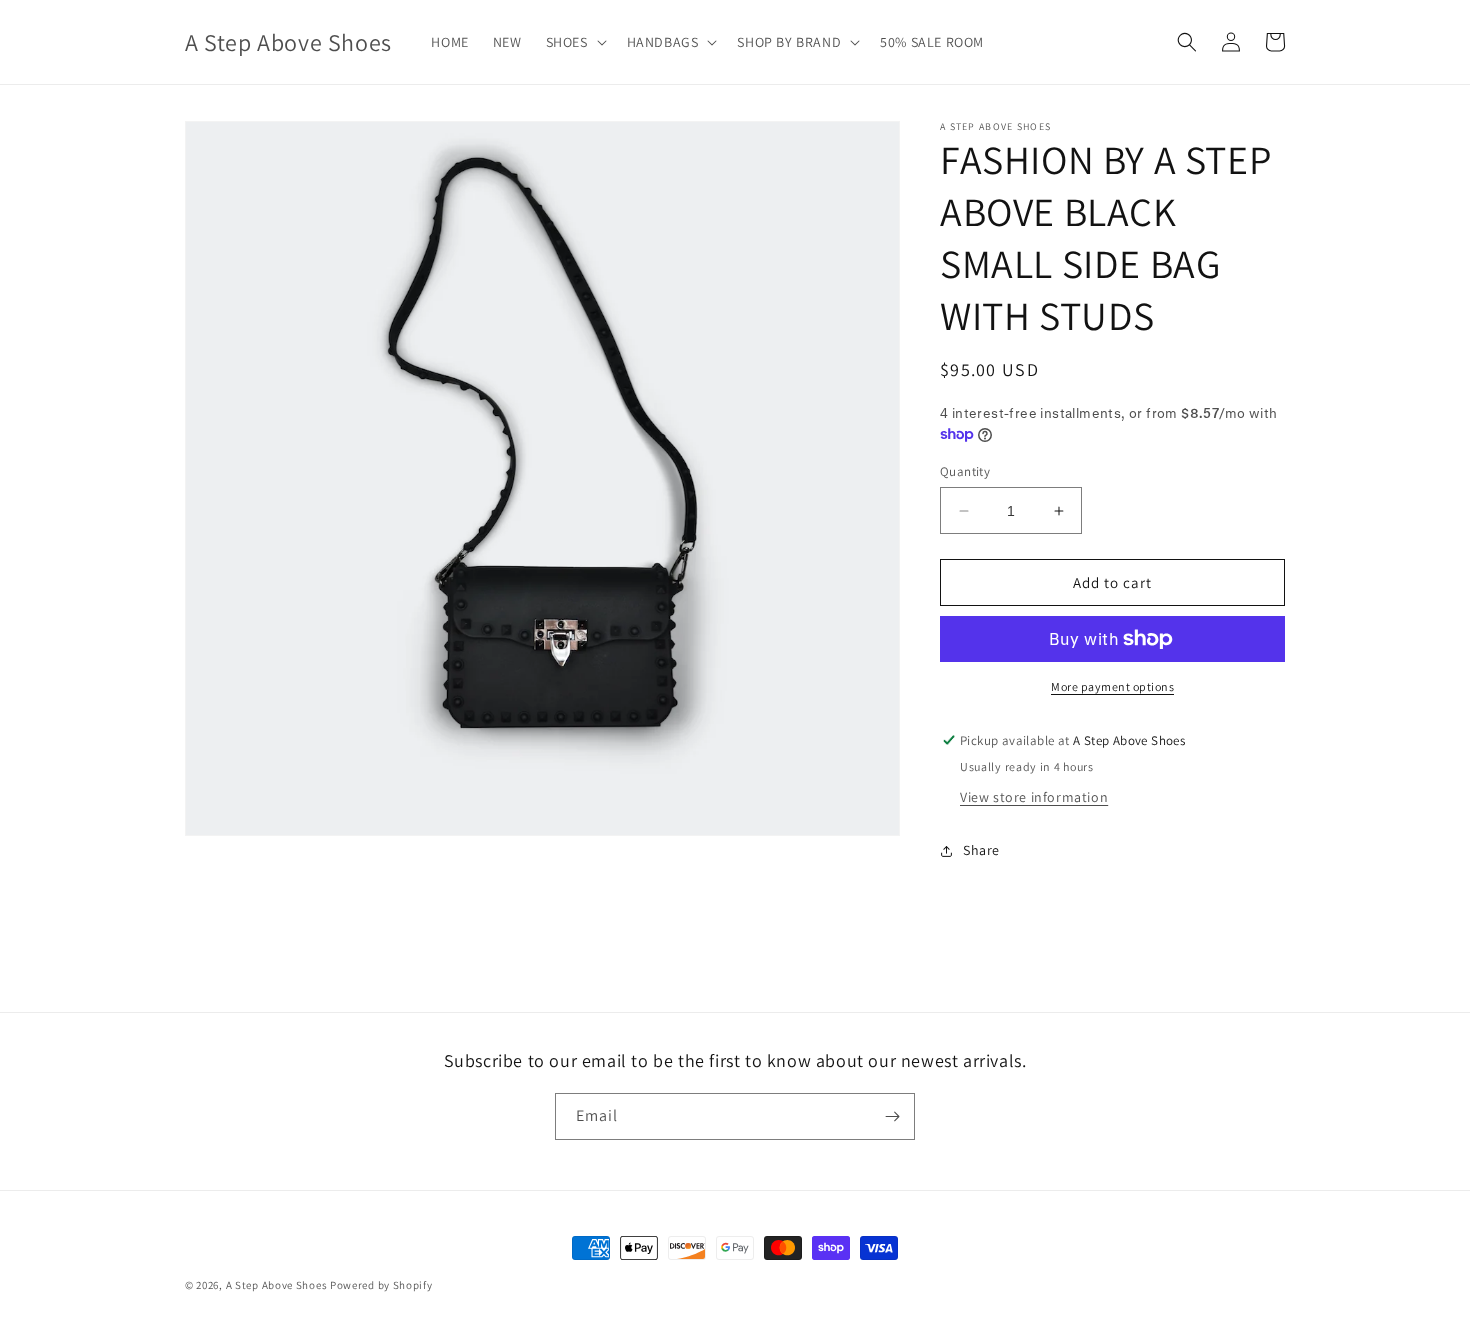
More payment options (1112, 686)
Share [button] (981, 850)
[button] (574, 42)
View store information (1034, 797)
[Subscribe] (892, 1116)
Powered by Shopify (381, 1285)
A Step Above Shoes (277, 1285)
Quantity (965, 471)
